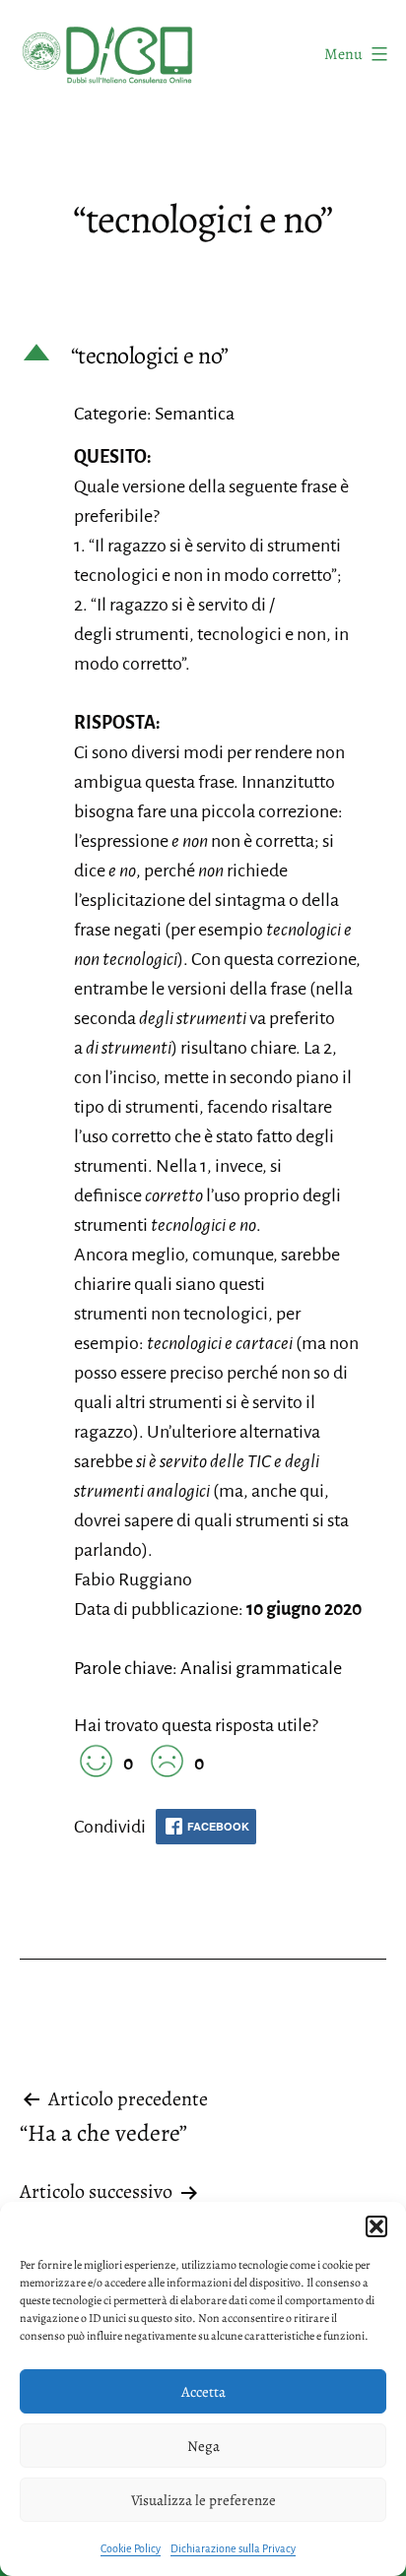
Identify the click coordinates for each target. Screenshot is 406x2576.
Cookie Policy (131, 2548)
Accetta (203, 2392)
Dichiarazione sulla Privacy (233, 2548)
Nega (203, 2446)
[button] (376, 2226)
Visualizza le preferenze (203, 2500)
